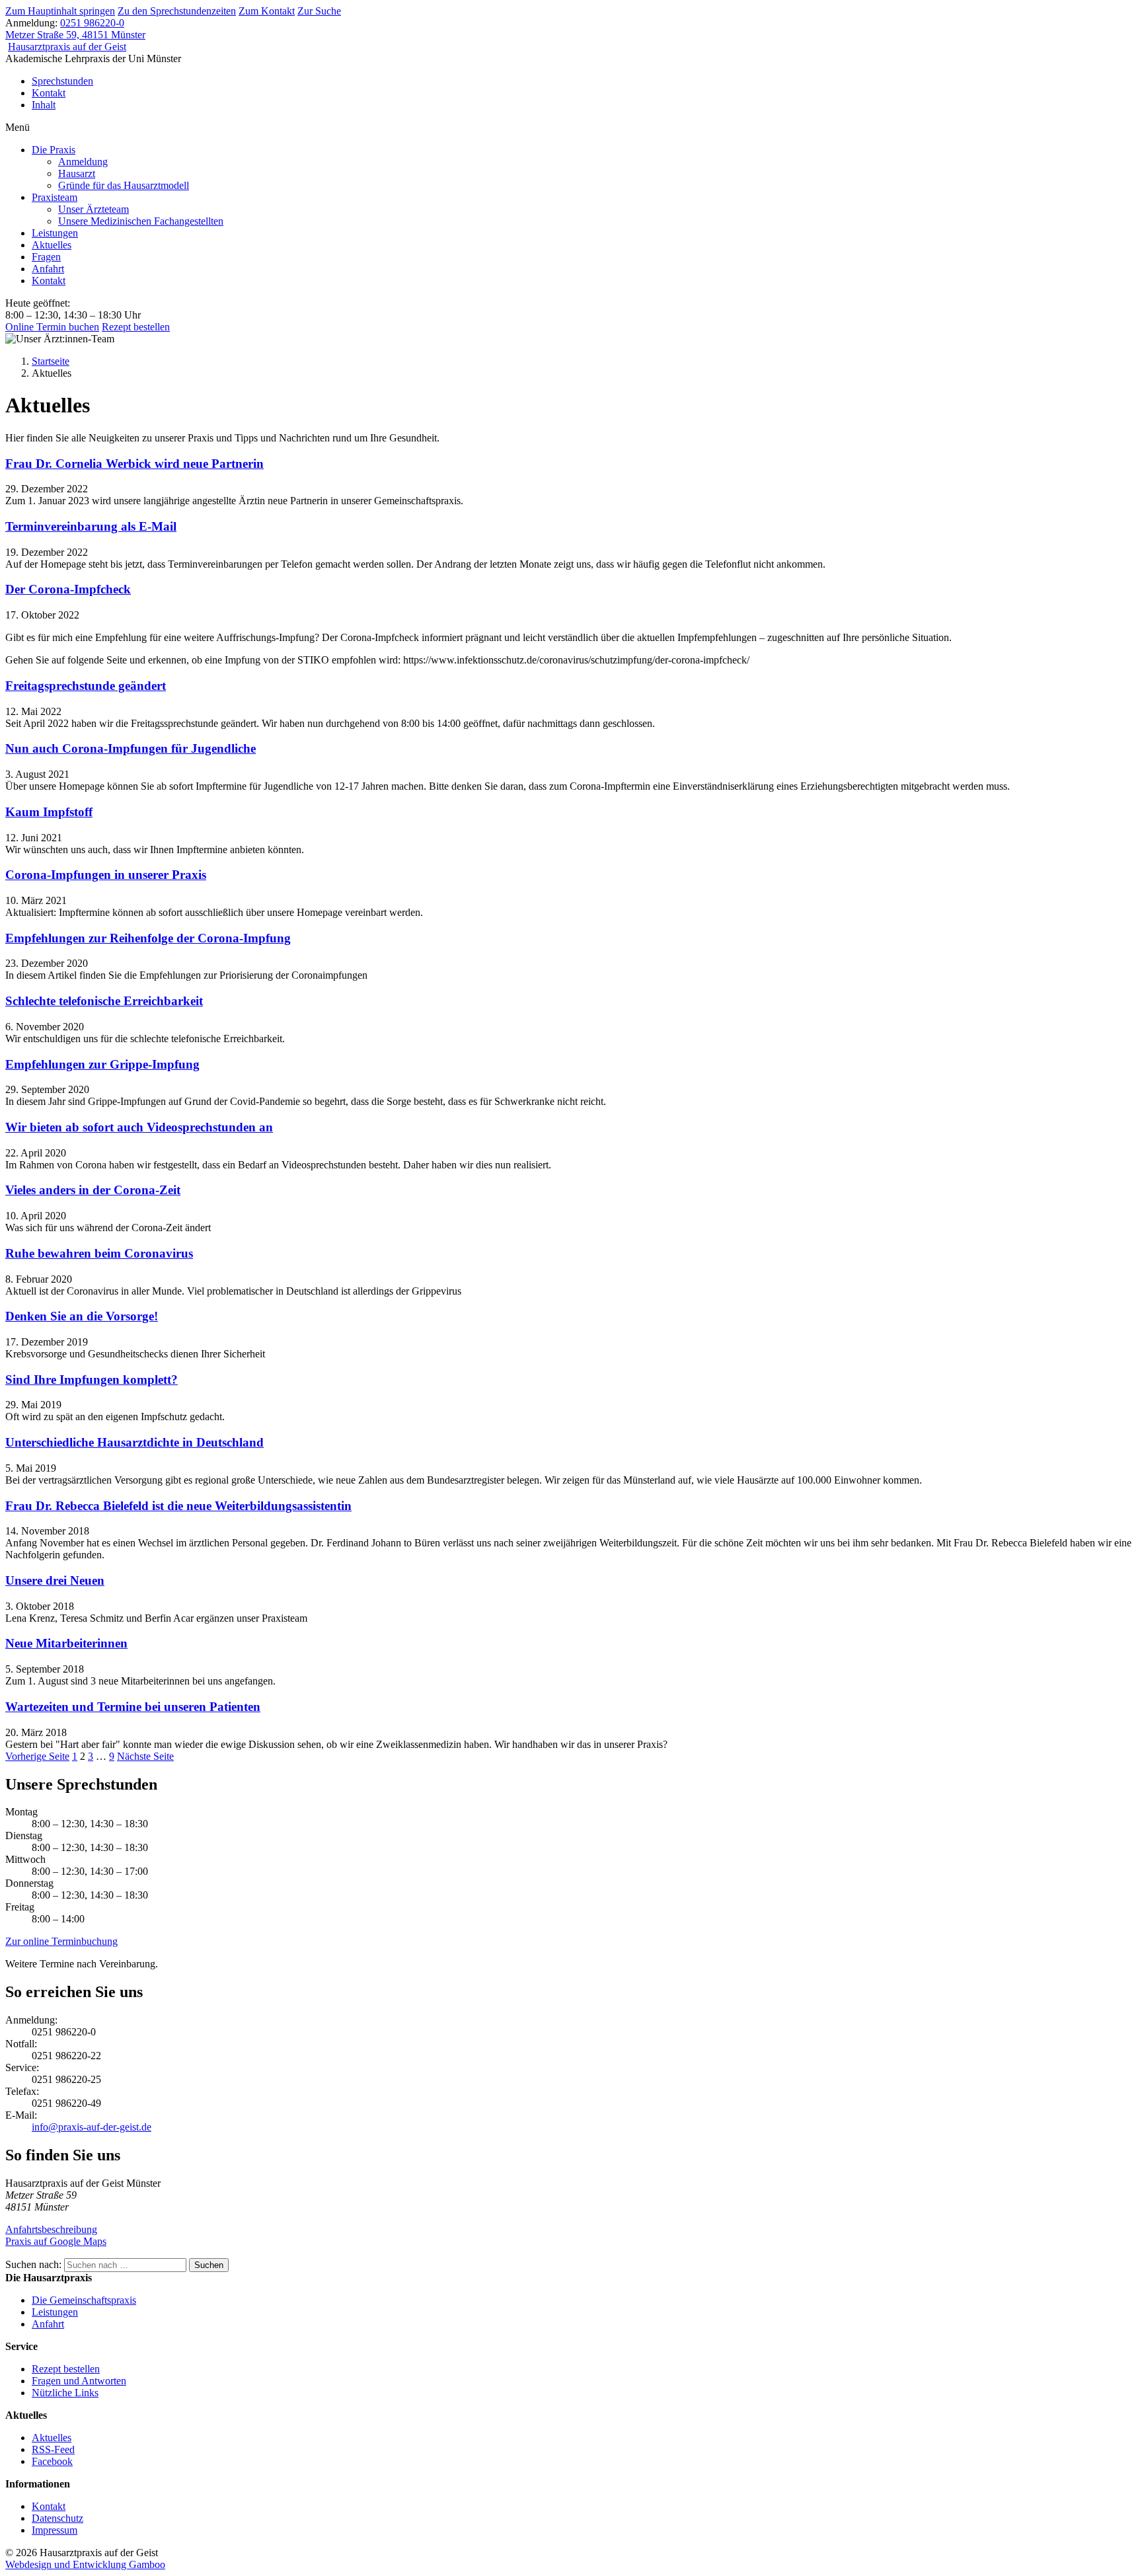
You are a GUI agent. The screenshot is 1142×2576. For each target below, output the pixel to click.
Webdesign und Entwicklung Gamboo (85, 2564)
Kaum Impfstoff (49, 812)
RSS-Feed (53, 2449)
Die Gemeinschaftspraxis (84, 2300)
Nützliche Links (65, 2393)
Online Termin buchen (52, 327)
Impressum (55, 2530)
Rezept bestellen (136, 327)
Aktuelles (52, 245)
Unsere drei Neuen (55, 1580)
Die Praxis (54, 150)
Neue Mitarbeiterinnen (66, 1643)
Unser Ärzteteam (94, 209)
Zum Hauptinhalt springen (60, 11)
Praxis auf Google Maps (56, 2241)
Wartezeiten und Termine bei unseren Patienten (133, 1707)
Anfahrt (48, 269)
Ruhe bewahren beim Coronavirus (99, 1253)
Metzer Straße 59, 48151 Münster (75, 35)
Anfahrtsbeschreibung (51, 2229)
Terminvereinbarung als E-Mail (91, 526)
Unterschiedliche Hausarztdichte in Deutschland (134, 1442)
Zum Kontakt (267, 11)
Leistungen (55, 233)
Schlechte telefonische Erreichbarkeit (104, 1001)
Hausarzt (77, 173)
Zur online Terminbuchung (61, 1941)
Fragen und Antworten (79, 2381)
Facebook (52, 2461)
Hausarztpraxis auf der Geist (67, 47)
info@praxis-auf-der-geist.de (92, 2127)
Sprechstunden (62, 81)
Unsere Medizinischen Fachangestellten (141, 221)
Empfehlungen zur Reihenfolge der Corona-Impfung (148, 938)
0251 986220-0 (92, 23)
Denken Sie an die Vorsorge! (82, 1316)
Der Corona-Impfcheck (68, 589)
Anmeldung (83, 162)
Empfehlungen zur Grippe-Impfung (102, 1064)
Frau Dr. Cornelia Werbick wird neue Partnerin (134, 464)
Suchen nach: (33, 2264)
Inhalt (44, 105)
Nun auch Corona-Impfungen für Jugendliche (131, 748)
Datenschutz (57, 2518)
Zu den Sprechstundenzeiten (177, 11)
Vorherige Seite (37, 1756)
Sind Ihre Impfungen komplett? (92, 1380)
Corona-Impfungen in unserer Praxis (106, 875)
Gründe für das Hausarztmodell (124, 185)
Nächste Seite (145, 1756)
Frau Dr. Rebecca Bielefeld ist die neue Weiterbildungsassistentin (178, 1506)
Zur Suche (319, 11)
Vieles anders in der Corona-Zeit (93, 1190)
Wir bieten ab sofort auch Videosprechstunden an (139, 1127)
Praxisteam (55, 197)
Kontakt (49, 93)
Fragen (46, 257)
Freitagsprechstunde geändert (86, 686)
